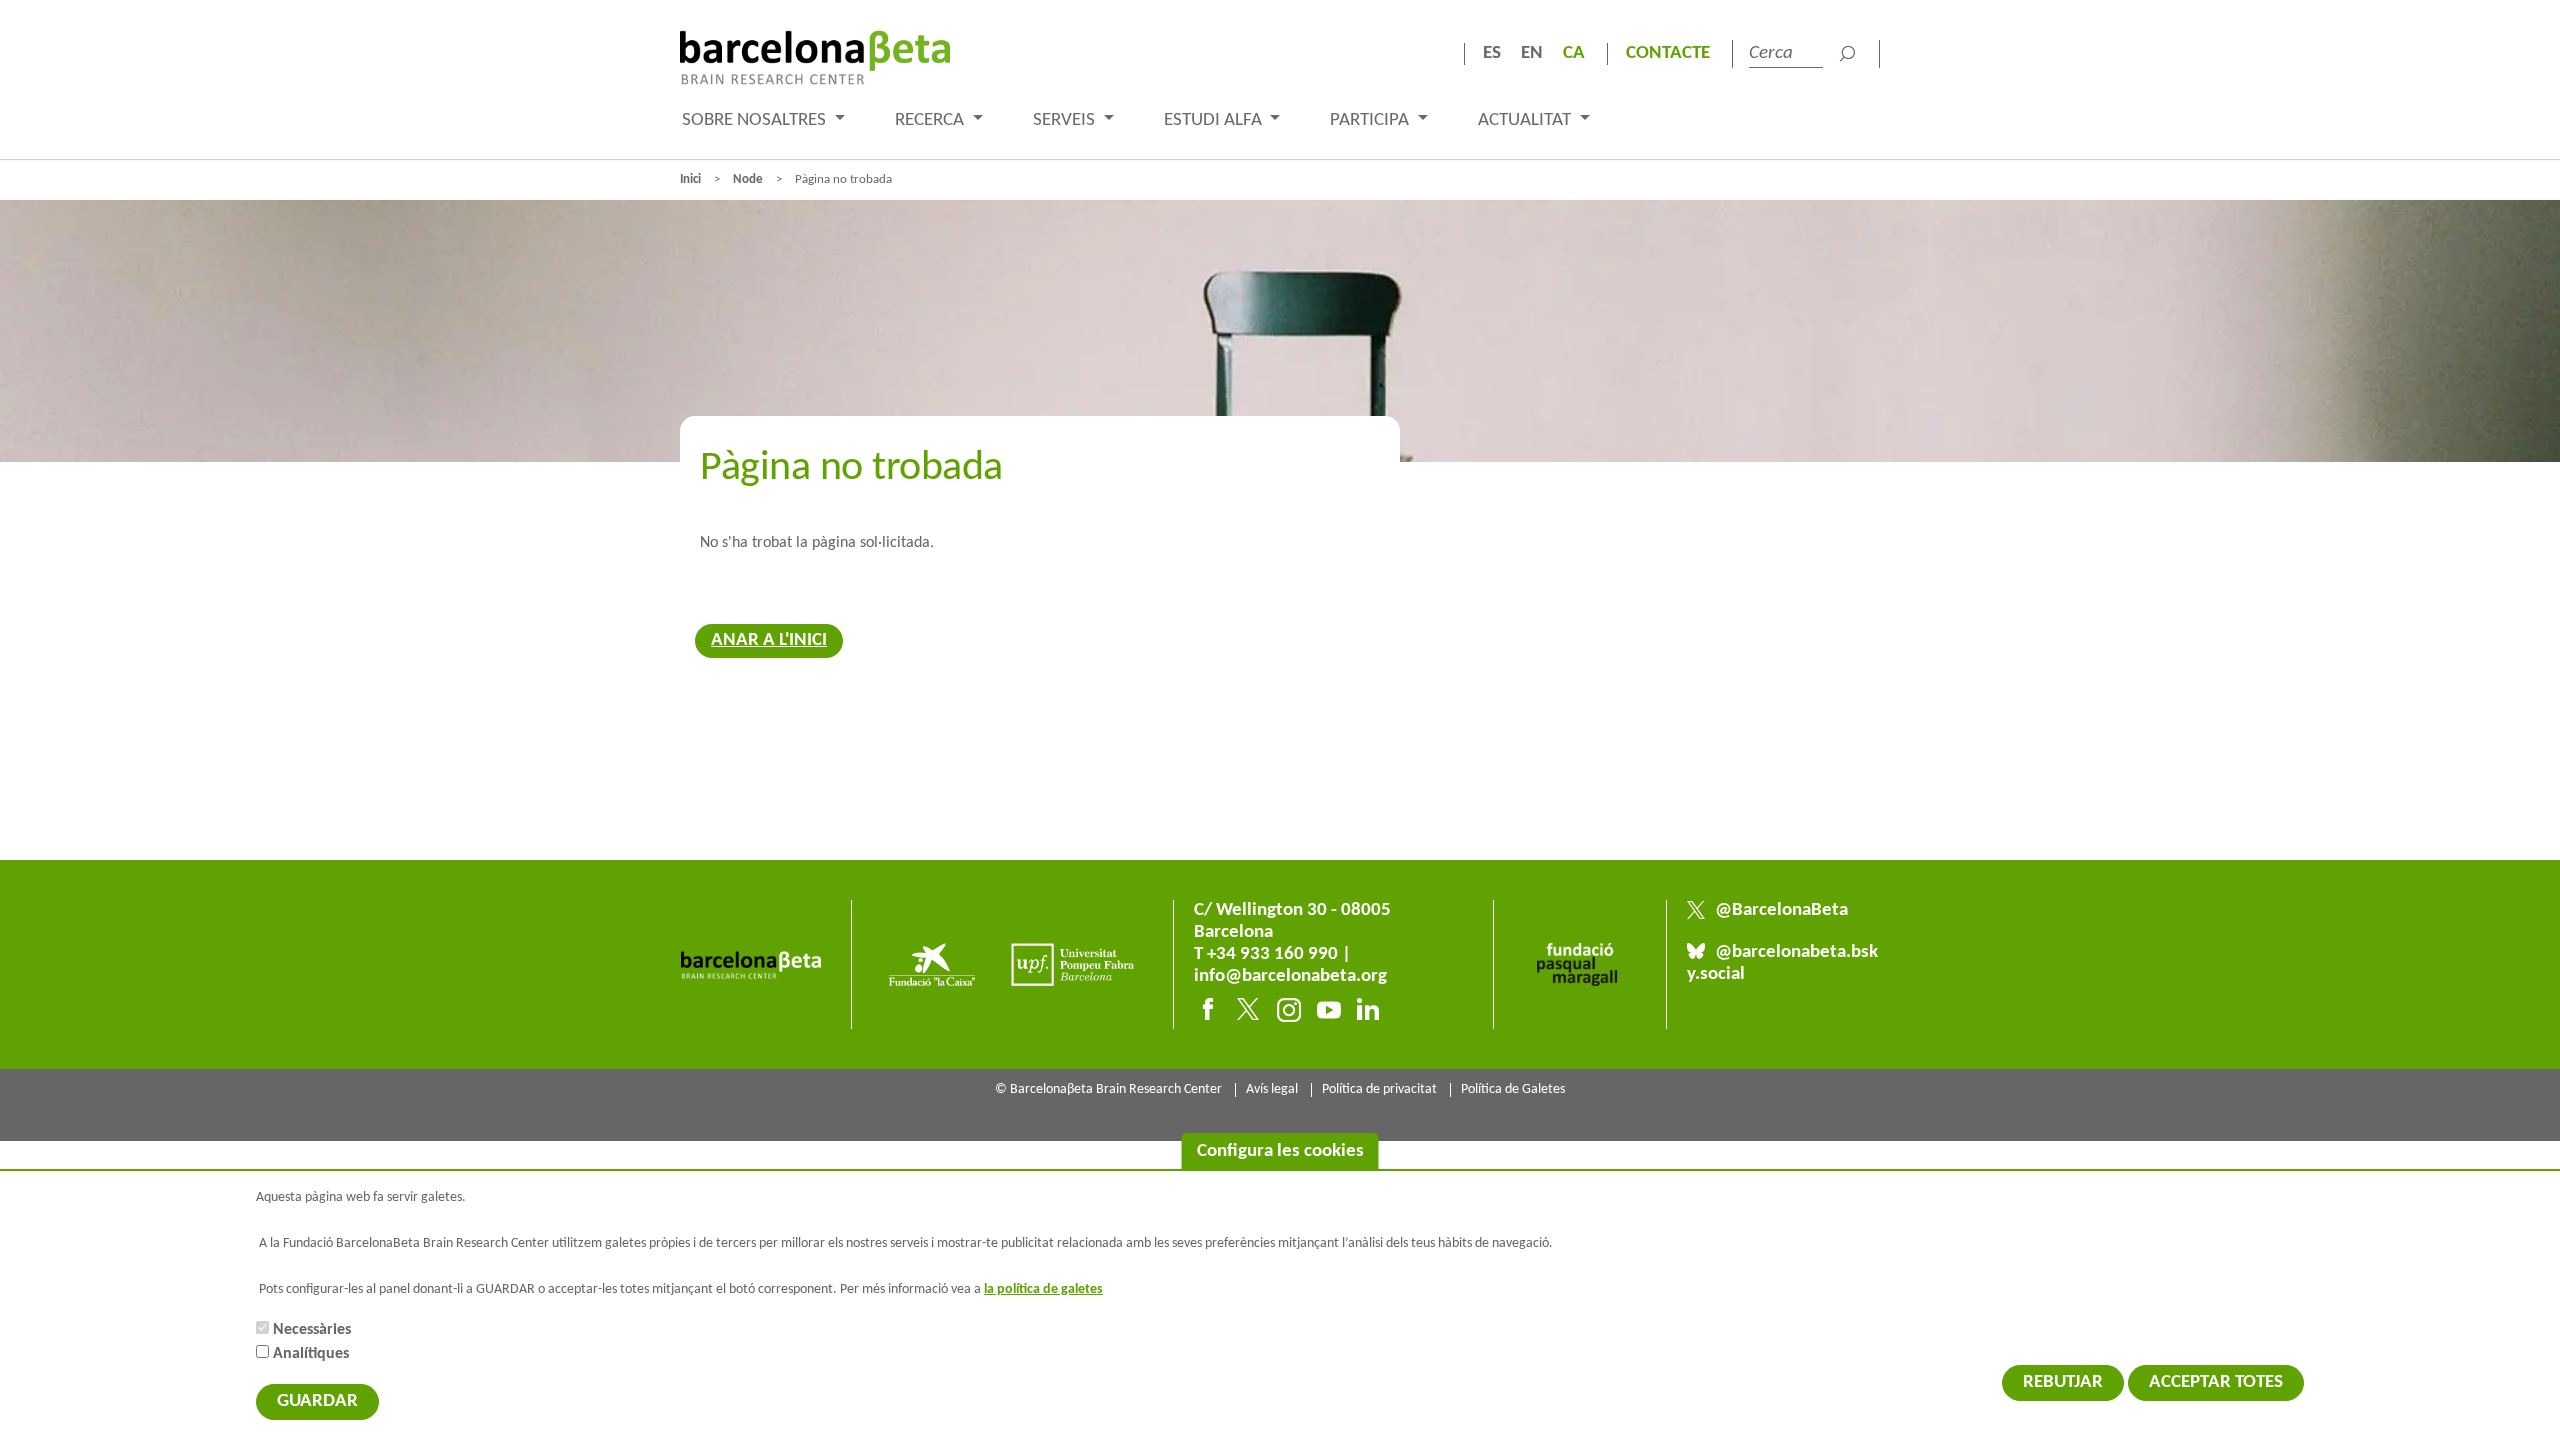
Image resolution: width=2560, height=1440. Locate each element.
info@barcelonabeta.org (1290, 976)
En (1532, 53)
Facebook (1209, 1010)
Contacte (1668, 53)
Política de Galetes (1513, 1089)
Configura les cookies (1280, 1151)
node (748, 179)
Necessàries (312, 1330)
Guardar (317, 1401)
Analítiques (311, 1354)
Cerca (1847, 54)
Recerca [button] (931, 120)
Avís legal (1272, 1089)
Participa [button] (1371, 120)
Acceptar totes (2216, 1382)
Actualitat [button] (1526, 120)
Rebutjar (2063, 1382)
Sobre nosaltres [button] (756, 120)
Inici (690, 179)
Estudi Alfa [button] (1215, 120)
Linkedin (1369, 1010)
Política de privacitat (1379, 1089)
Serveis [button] (1066, 120)
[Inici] (815, 57)
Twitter (1249, 1010)
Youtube (1329, 1010)
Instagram (1289, 1010)
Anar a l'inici (769, 640)
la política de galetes (1043, 1289)
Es (1492, 53)
